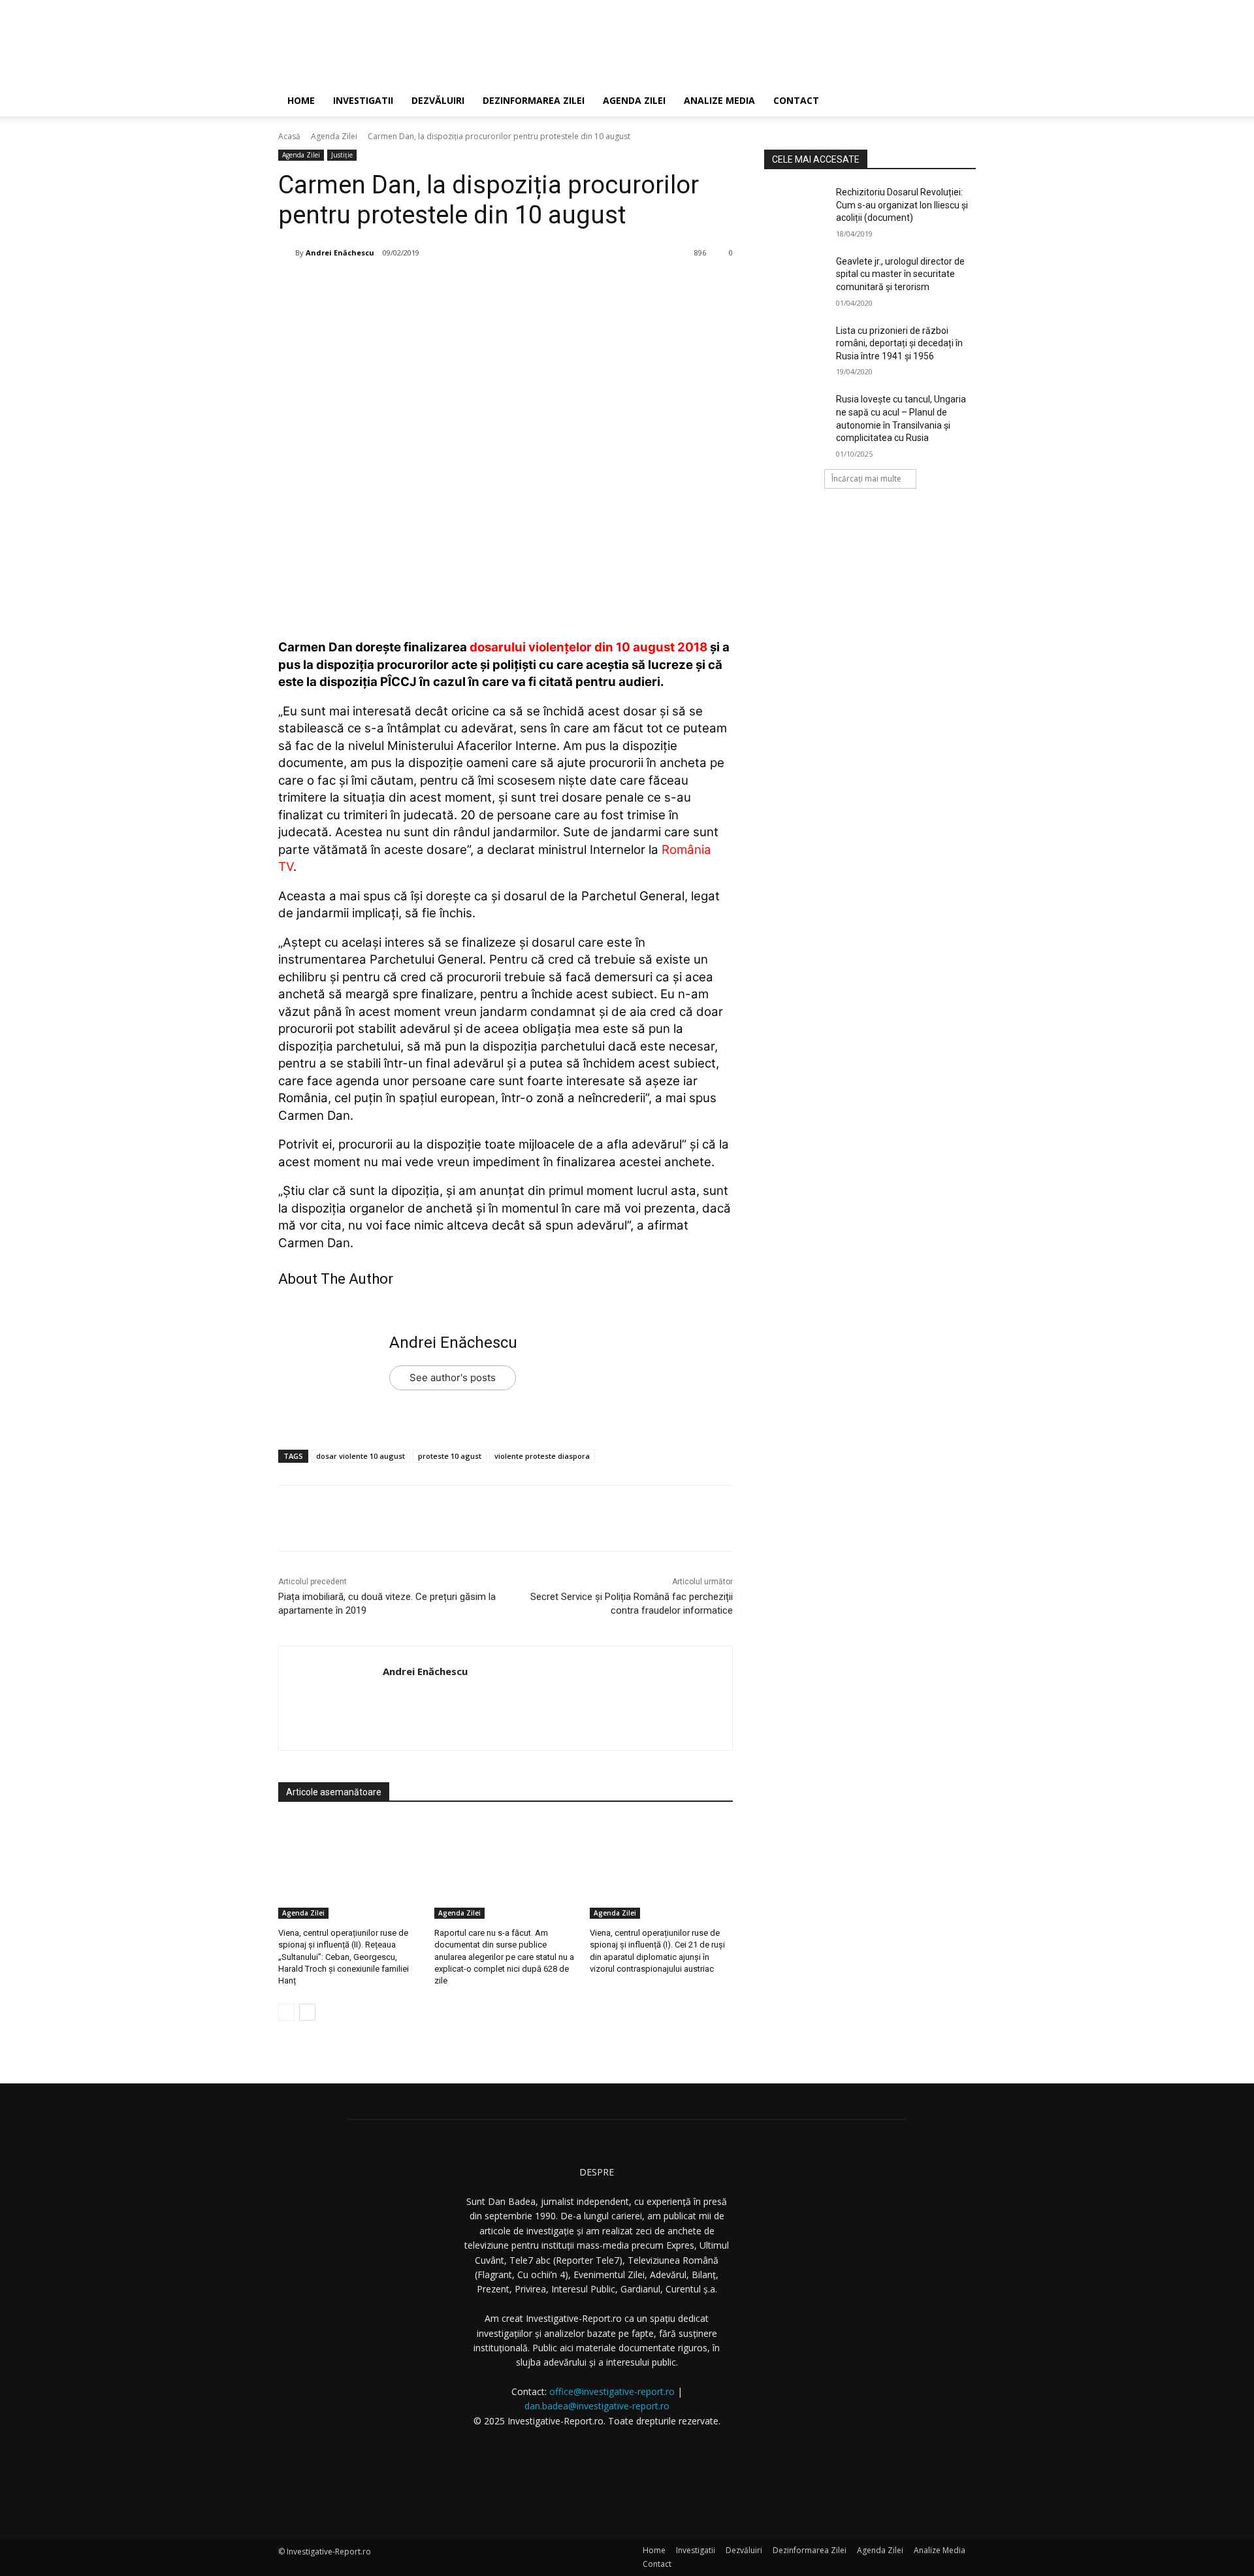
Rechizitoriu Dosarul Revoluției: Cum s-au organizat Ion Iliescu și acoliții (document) (902, 205)
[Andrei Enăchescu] (287, 253)
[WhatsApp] (470, 286)
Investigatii (363, 100)
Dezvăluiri (438, 100)
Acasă (289, 136)
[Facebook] (379, 286)
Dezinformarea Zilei (534, 100)
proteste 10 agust (450, 1456)
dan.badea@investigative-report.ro (597, 2406)
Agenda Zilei (634, 100)
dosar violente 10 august (361, 1456)
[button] (960, 102)
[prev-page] (286, 2012)
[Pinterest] (440, 286)
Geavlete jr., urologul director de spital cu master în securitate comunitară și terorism (900, 274)
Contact (796, 100)
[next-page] (307, 2012)
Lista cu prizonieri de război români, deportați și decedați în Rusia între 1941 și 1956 (899, 343)
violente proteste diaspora (542, 1456)
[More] (500, 286)
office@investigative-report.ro (612, 2391)
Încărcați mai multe (866, 479)
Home (301, 100)
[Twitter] (410, 286)
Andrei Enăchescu (340, 253)
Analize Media (719, 100)
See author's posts (453, 1378)
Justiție (342, 155)
